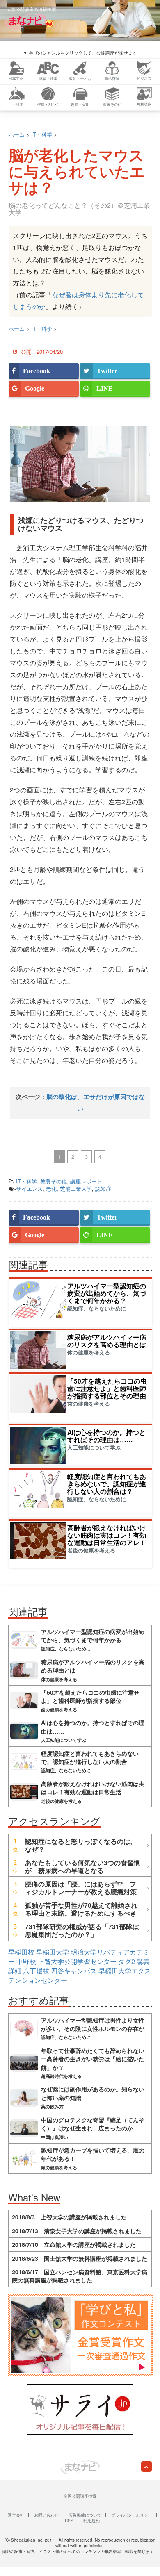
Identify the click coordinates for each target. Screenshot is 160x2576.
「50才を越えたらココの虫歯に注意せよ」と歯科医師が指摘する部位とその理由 (107, 1388)
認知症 (103, 1189)
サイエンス (29, 1189)
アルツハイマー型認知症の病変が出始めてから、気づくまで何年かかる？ (107, 1293)
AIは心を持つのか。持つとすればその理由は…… (106, 1436)
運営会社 (16, 2515)
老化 (51, 1189)
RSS (69, 2521)
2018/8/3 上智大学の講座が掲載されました (69, 2217)
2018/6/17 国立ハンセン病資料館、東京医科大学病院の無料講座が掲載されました (80, 2276)
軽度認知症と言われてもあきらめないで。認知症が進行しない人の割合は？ (107, 1484)
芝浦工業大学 (76, 1189)
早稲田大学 (53, 1952)
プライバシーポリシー (132, 2515)
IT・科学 (26, 1181)
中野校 (26, 1961)
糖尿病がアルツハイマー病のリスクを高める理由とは (107, 1341)
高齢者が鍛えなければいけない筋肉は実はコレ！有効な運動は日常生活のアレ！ (107, 1535)
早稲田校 (21, 1952)
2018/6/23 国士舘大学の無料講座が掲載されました (80, 2258)
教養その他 (54, 1181)
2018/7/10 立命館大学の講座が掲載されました (74, 2244)
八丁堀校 (36, 1971)
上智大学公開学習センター (77, 1961)
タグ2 (127, 1961)
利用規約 (91, 2521)
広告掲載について (85, 2515)
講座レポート (86, 1181)
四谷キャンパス (74, 1971)
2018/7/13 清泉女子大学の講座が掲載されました (77, 2231)
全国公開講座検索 (80, 2496)
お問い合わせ (46, 2515)
